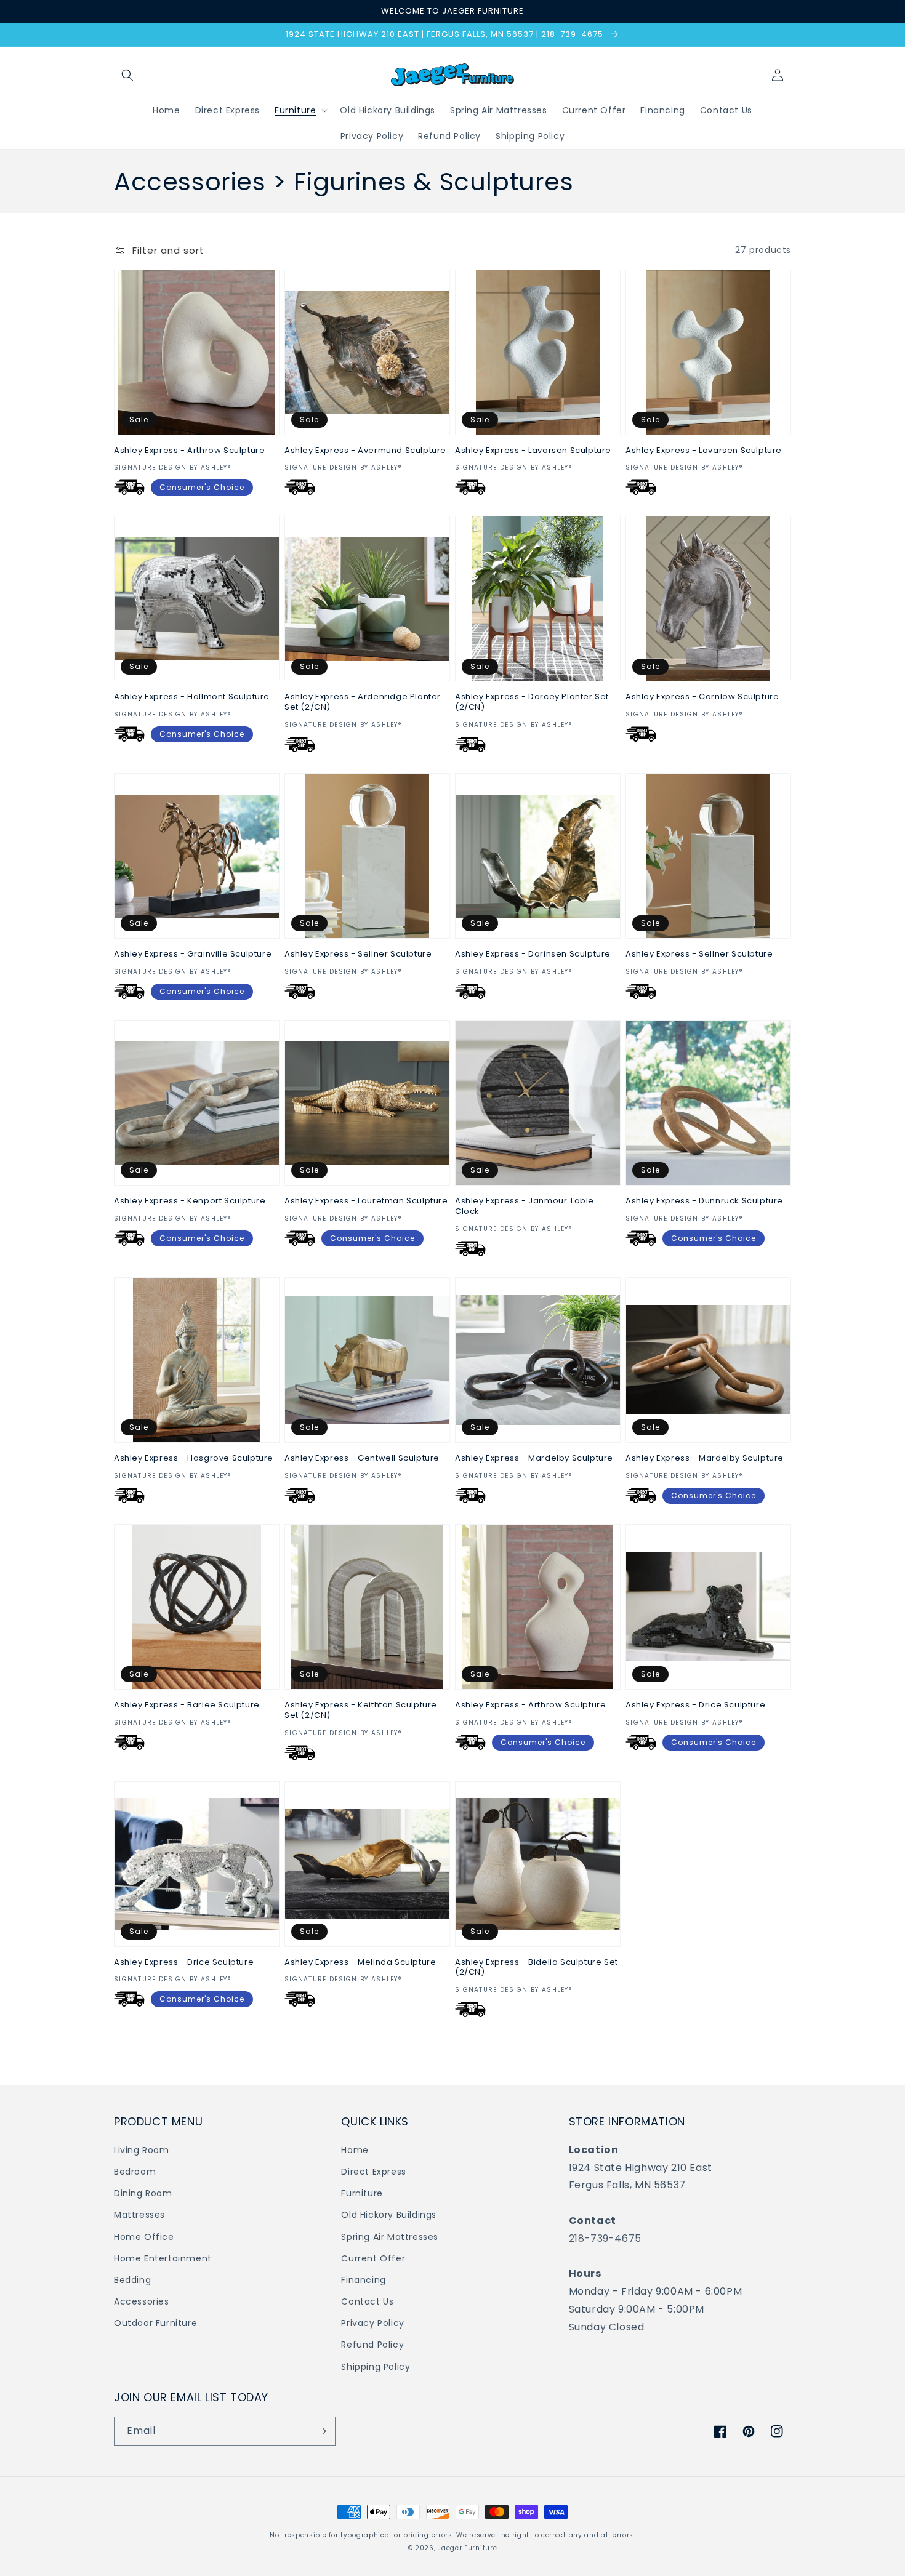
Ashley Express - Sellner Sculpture (358, 954)
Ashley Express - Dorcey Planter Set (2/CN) (532, 702)
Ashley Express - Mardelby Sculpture (534, 1459)
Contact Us (367, 2301)
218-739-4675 (605, 2238)
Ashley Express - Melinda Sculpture (360, 1963)
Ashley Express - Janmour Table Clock (525, 1206)
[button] (127, 75)
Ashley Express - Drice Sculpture (695, 1705)
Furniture (362, 2193)
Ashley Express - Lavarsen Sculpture (533, 451)
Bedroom (135, 2172)
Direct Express (373, 2172)
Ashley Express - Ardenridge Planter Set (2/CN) (363, 702)
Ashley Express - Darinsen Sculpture (533, 954)
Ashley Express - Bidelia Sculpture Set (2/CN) (537, 1968)
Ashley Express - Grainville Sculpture (193, 954)
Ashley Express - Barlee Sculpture (187, 1705)
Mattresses (139, 2215)
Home (355, 2150)
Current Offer (373, 2258)
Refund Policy (372, 2345)
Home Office (144, 2237)
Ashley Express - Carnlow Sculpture (702, 697)
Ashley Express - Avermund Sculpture (365, 451)
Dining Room (143, 2193)
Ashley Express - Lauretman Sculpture (366, 1201)
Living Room (142, 2150)
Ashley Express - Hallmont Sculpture (192, 697)
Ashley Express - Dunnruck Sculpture (704, 1201)
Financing (363, 2280)
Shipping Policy (376, 2367)
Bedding (132, 2280)
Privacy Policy (372, 2323)
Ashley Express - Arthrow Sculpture (189, 451)
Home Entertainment (163, 2258)
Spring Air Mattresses (390, 2237)
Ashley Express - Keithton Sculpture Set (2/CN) (361, 1711)
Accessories (142, 2301)
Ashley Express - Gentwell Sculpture (362, 1459)
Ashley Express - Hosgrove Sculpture (194, 1459)
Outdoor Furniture (155, 2323)
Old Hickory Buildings (389, 2215)
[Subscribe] (321, 2431)
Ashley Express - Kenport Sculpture (190, 1201)
